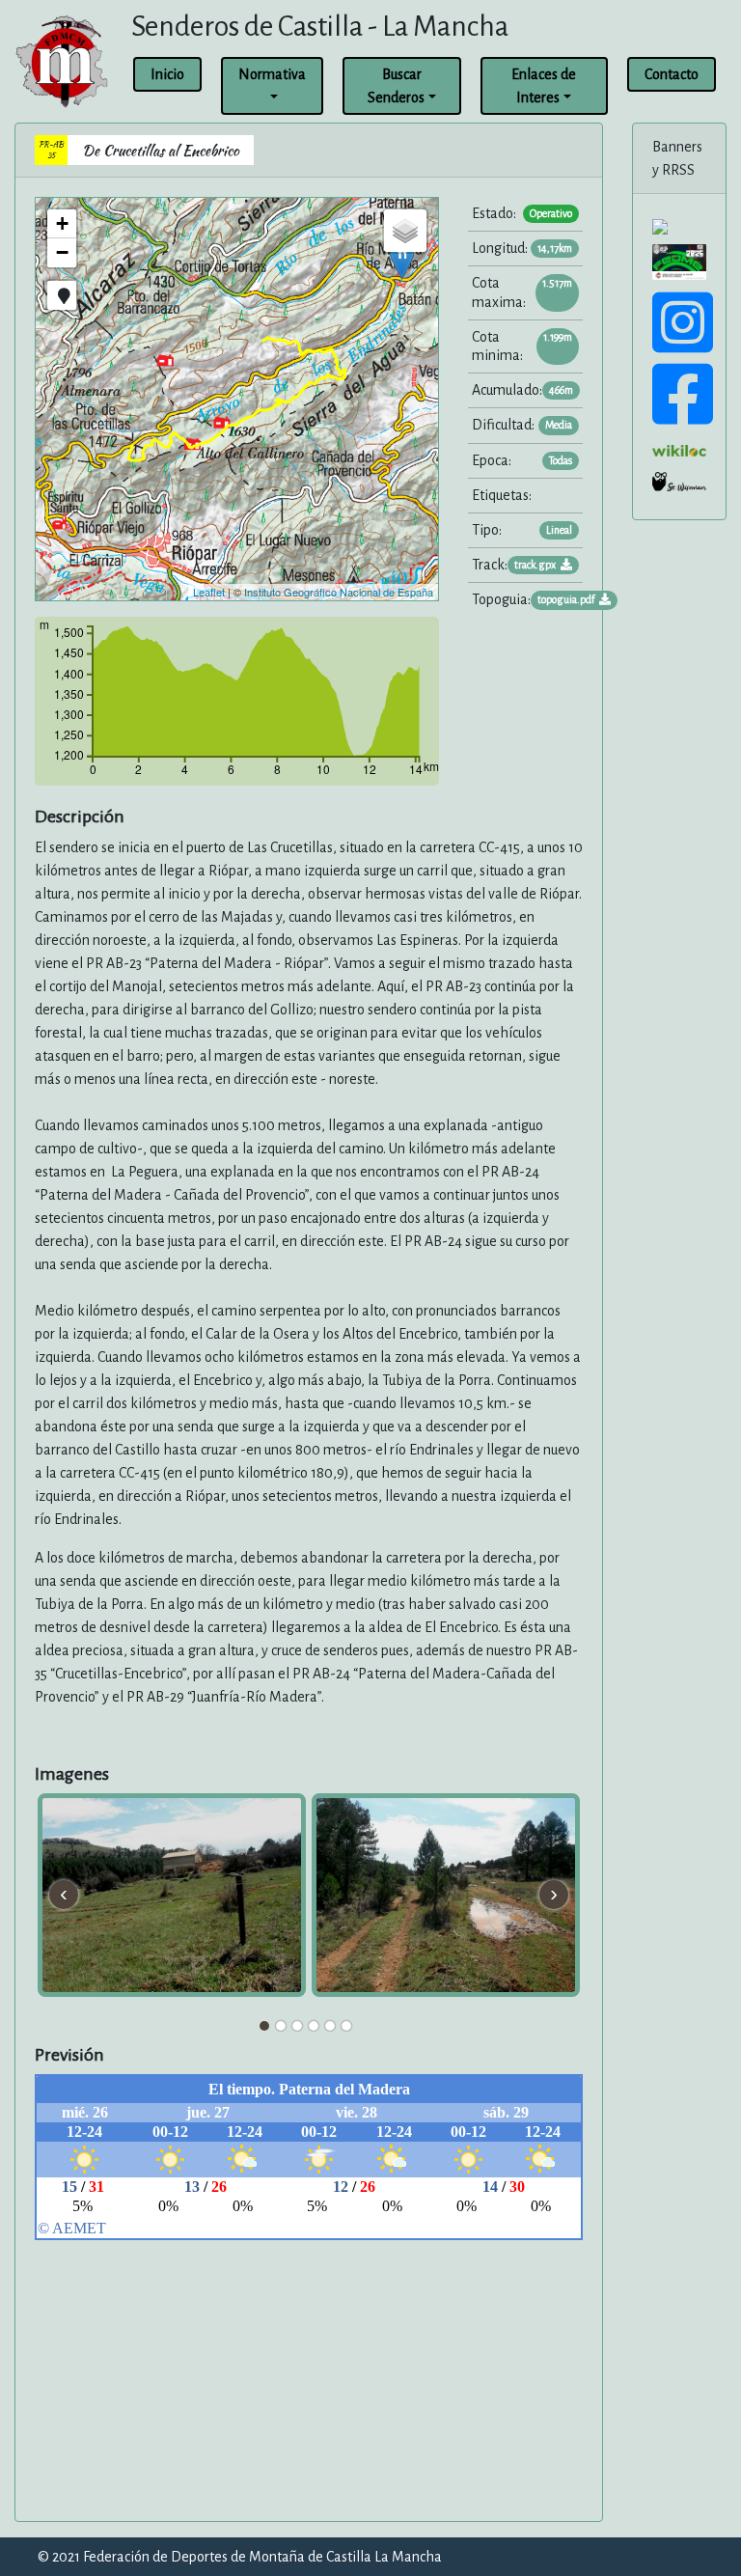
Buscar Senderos (396, 86)
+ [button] (62, 223)
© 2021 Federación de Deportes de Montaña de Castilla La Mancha (240, 2557)
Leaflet (209, 592)
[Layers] (405, 231)
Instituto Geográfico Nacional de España (339, 592)
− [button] (62, 252)
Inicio (167, 74)
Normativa (272, 74)
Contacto (672, 74)
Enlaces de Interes (544, 86)
